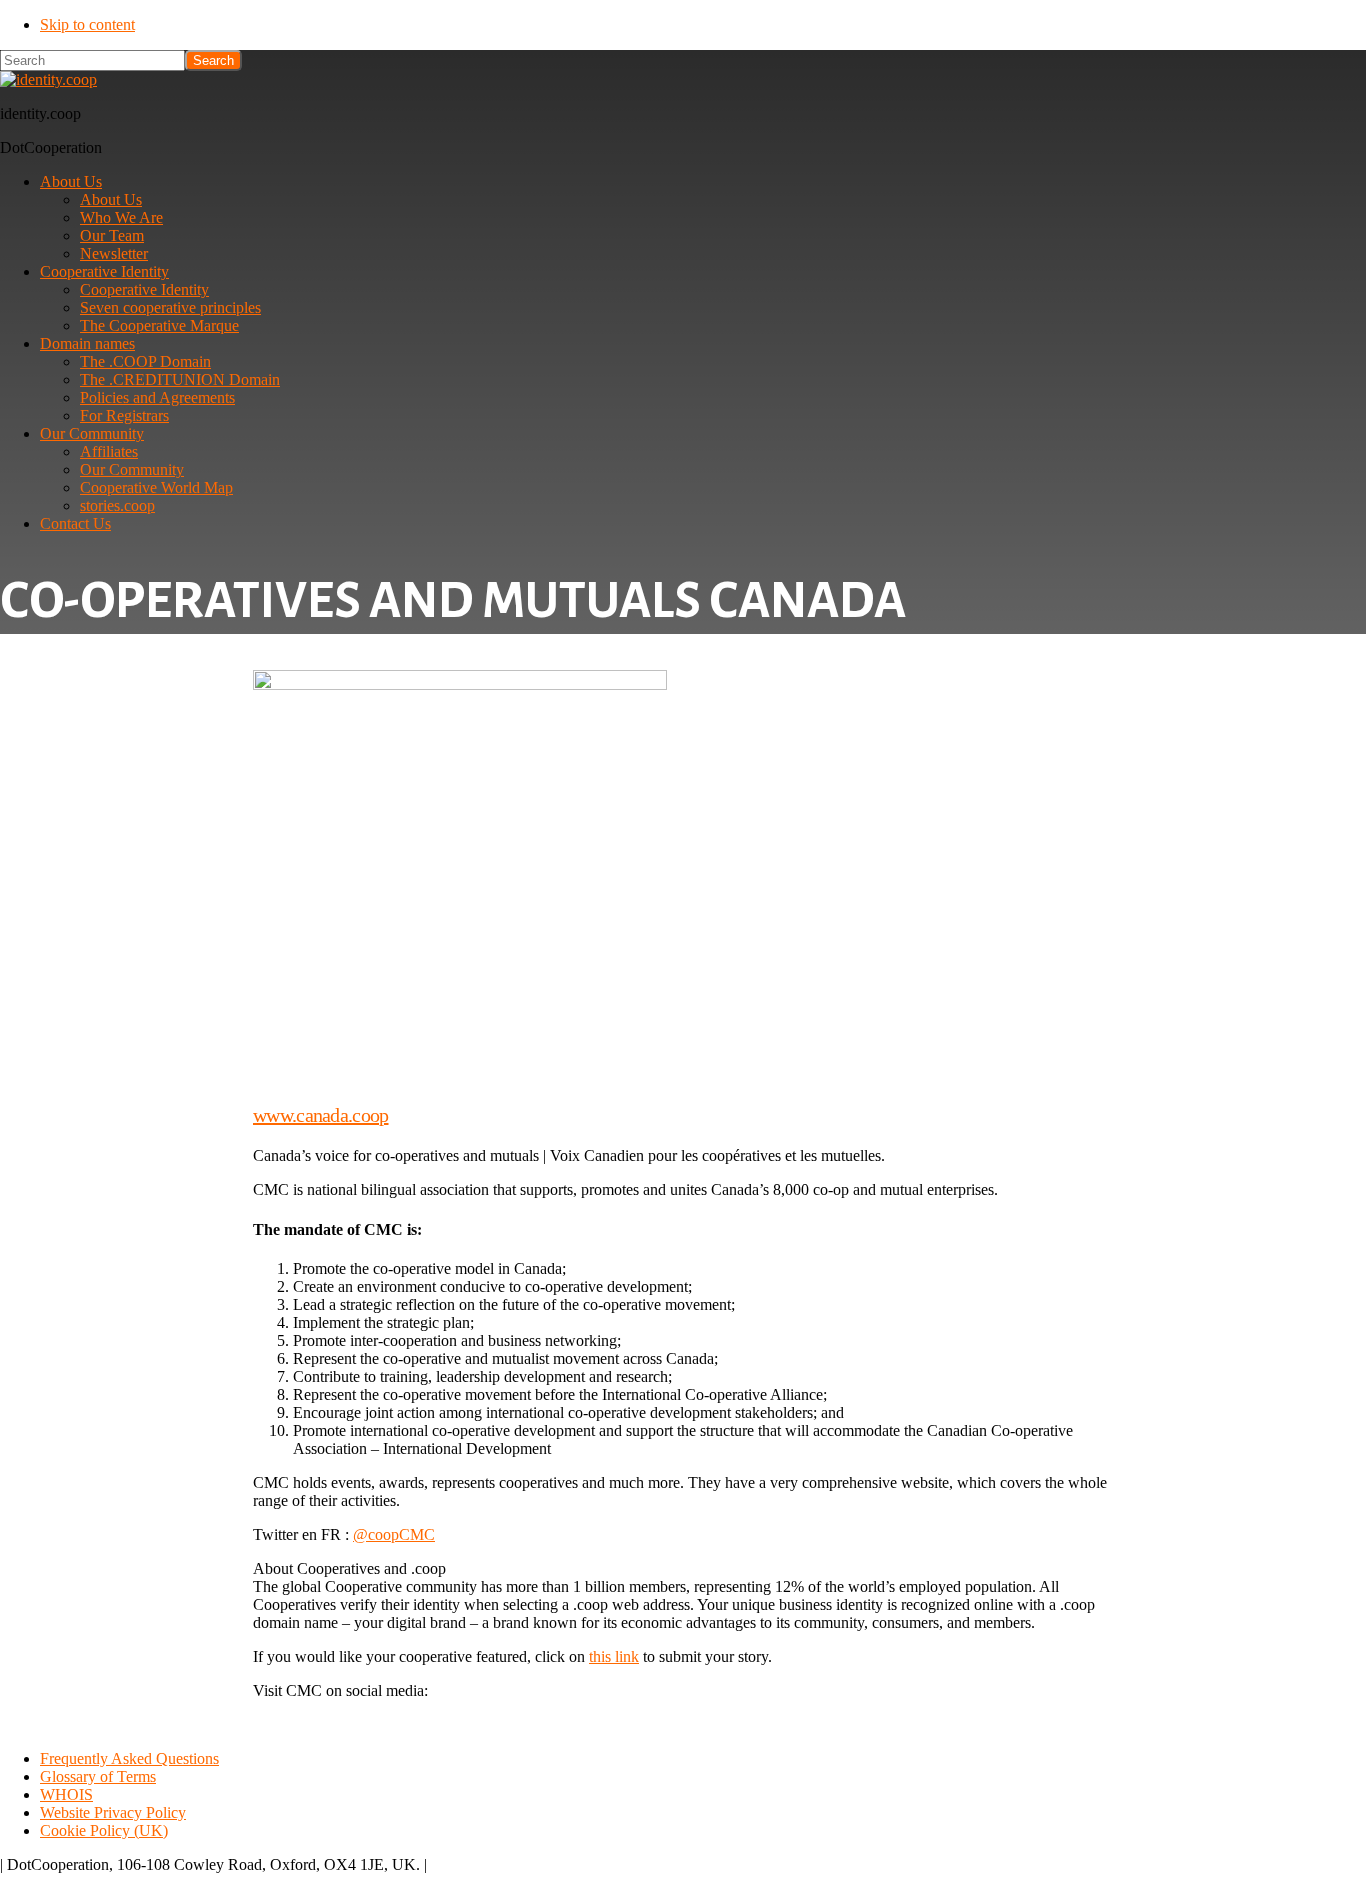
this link (614, 1656)
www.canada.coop (321, 1115)
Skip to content (87, 24)
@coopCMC (394, 1534)
